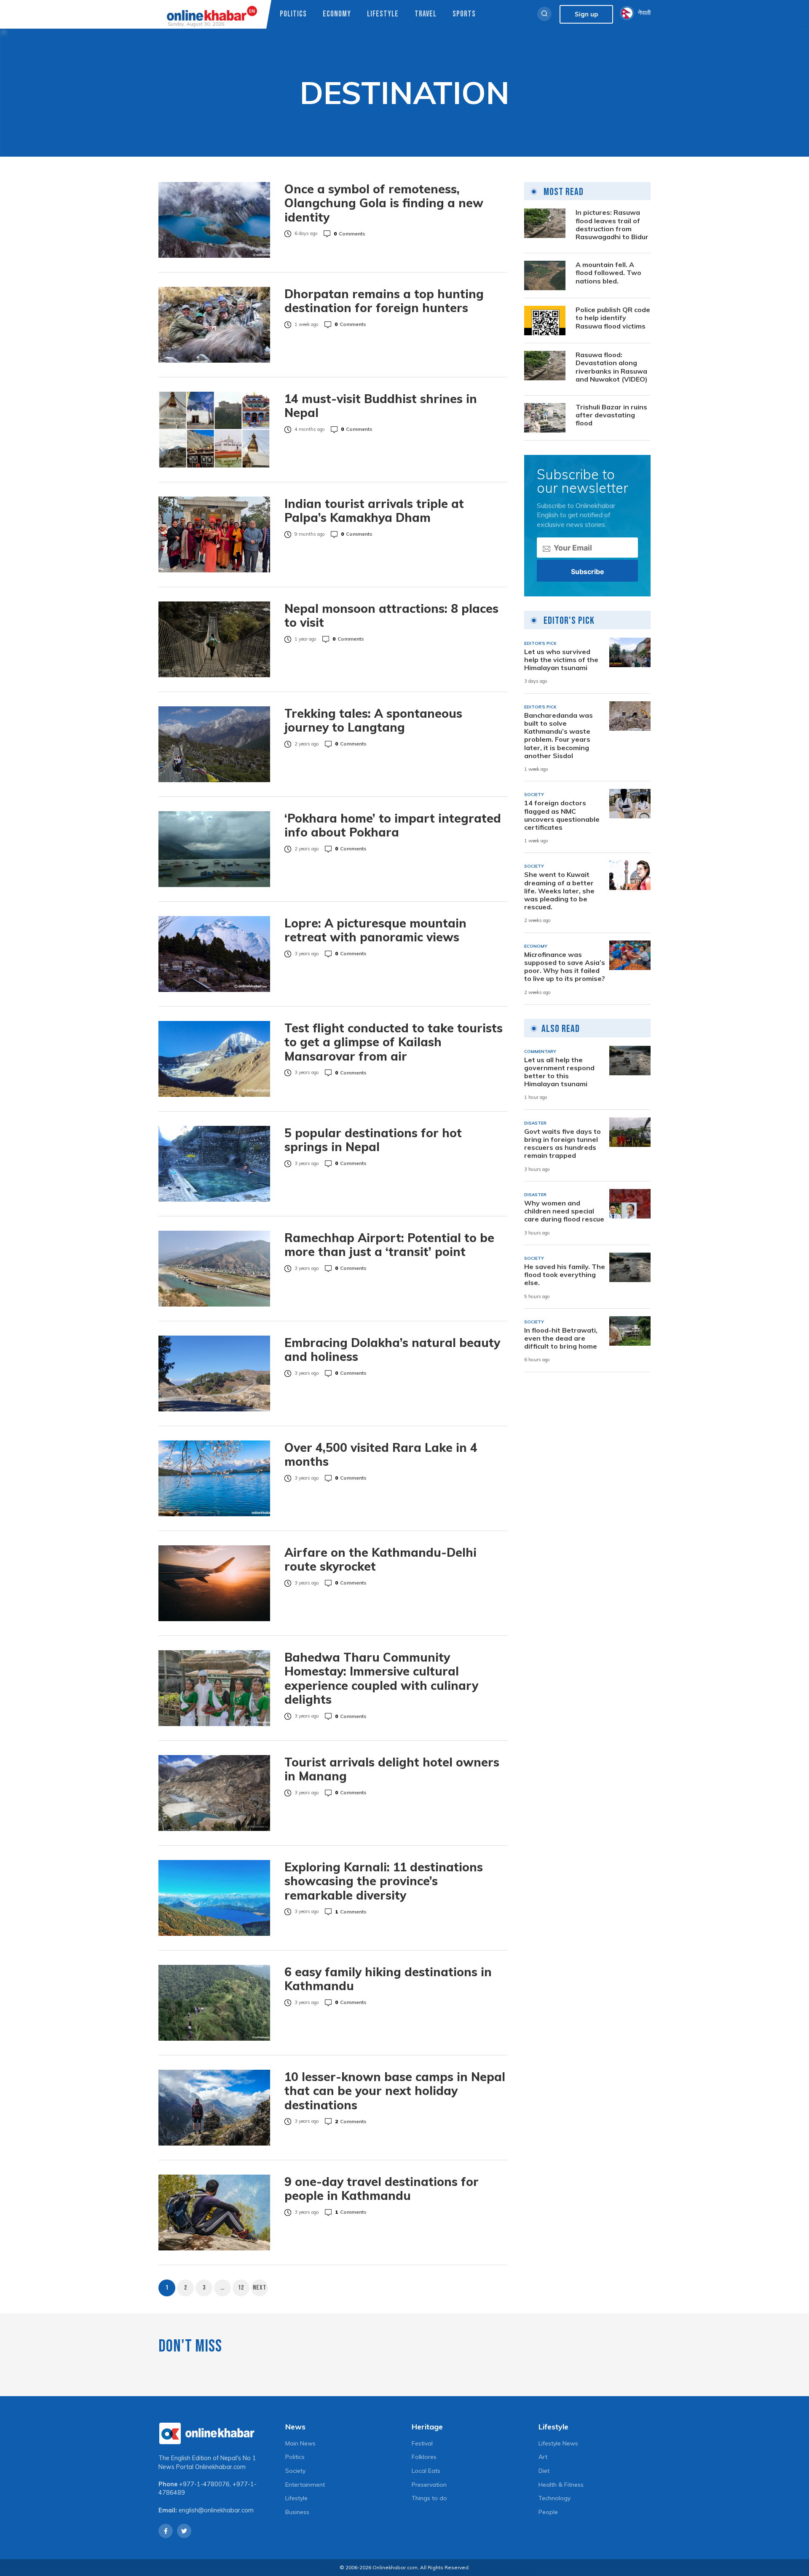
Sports (464, 14)
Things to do (429, 2498)
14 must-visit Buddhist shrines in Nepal (381, 406)
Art (543, 2457)
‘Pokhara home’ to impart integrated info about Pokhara (393, 825)
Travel (426, 14)
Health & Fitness (561, 2485)
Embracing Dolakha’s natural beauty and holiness (392, 1350)
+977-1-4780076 (204, 2484)
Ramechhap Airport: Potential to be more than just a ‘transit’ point (389, 1245)
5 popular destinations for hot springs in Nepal (373, 1140)
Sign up (586, 14)
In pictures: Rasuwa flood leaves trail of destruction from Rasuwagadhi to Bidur (612, 225)
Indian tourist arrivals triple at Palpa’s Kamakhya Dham (374, 511)
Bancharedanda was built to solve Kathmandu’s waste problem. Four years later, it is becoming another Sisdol (559, 736)
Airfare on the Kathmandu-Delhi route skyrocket (380, 1559)
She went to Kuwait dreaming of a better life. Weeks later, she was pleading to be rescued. (559, 891)
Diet (544, 2471)
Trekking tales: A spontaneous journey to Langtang (373, 720)
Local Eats (426, 2471)
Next (260, 2288)
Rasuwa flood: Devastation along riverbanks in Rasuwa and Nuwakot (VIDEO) (612, 367)
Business (297, 2512)
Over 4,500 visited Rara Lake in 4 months (381, 1455)
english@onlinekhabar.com (216, 2510)
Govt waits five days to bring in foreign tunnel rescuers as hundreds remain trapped (563, 1144)
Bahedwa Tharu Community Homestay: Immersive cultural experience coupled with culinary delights (381, 1678)
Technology (555, 2498)
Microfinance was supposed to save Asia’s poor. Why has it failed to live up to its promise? (565, 967)
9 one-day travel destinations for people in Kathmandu (382, 2189)
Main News (300, 2443)
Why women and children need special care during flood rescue (564, 1211)
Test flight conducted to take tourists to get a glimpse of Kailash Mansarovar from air (394, 1042)
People (548, 2512)
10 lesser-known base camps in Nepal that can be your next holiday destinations (395, 2091)
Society (295, 2471)
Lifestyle (383, 14)
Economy (337, 14)
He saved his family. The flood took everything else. (565, 1275)
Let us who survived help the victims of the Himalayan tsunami (561, 660)
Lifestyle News (558, 2443)
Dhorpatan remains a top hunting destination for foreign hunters (384, 301)
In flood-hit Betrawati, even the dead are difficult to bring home (561, 1338)
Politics (293, 14)
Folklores (424, 2457)
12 (241, 2288)
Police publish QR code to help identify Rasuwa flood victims (613, 318)
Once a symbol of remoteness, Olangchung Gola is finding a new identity (384, 203)
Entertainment (305, 2485)
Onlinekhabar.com (220, 2467)
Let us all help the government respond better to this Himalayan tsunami (559, 1072)
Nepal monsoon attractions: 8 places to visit (391, 616)
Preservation (429, 2485)
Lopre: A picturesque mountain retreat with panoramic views (375, 930)
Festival (422, 2443)
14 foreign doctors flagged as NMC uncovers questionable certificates (562, 815)
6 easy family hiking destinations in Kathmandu (388, 1979)
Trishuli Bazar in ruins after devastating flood (611, 415)
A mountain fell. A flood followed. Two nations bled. (608, 273)
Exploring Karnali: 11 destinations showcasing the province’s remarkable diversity (384, 1881)
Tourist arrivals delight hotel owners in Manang (392, 1769)
